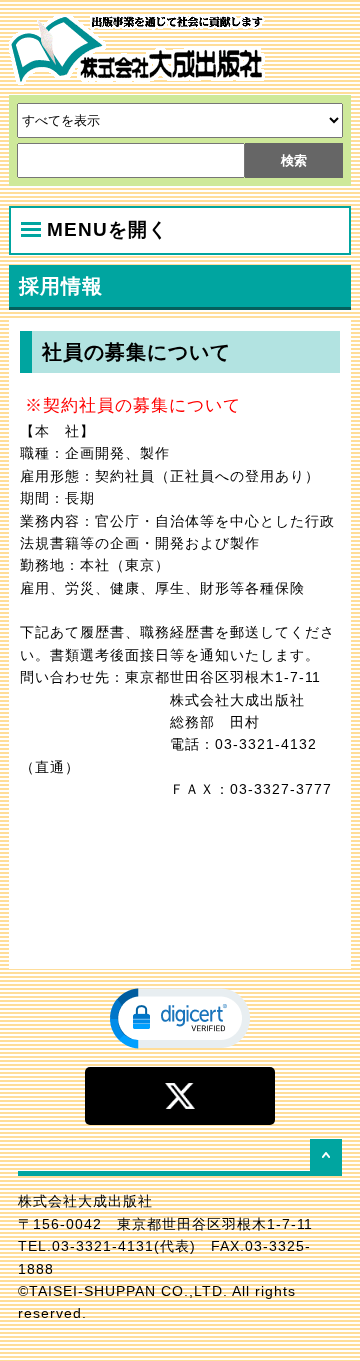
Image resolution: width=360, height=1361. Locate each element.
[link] (180, 1017)
